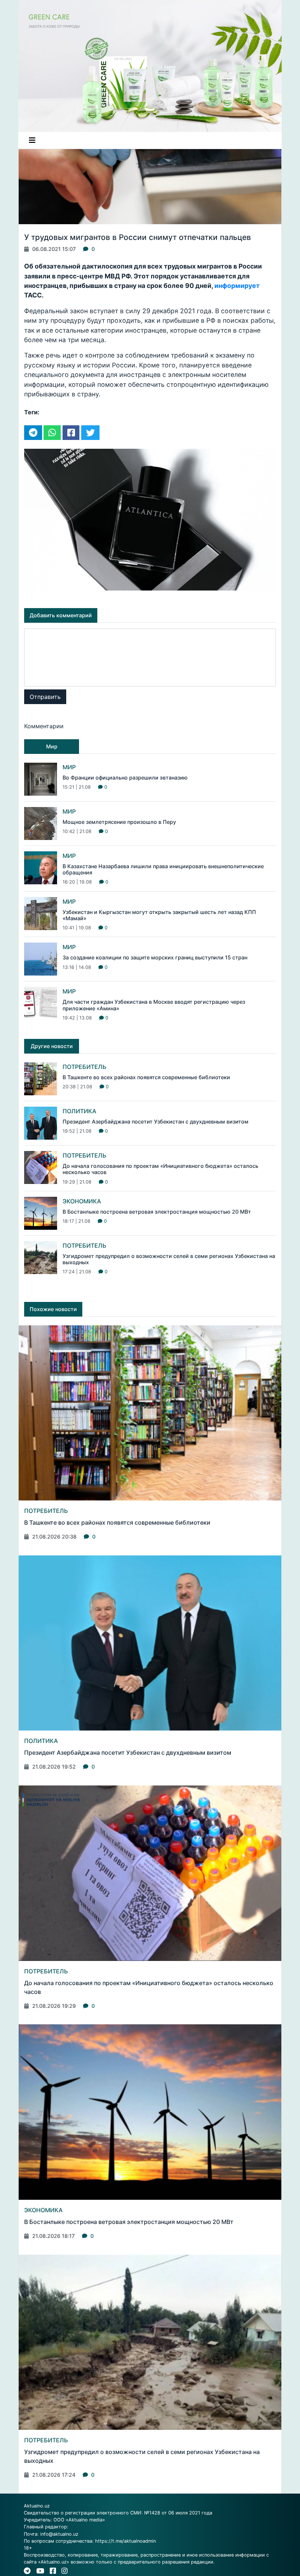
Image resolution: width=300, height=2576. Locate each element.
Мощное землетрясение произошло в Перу (119, 822)
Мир (69, 767)
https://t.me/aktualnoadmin (125, 2541)
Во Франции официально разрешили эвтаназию (125, 778)
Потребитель (85, 1067)
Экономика (82, 1201)
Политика (79, 1111)
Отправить (45, 697)
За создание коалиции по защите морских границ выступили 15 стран (155, 957)
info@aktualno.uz (59, 2534)
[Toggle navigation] (32, 140)
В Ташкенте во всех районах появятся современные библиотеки (146, 1077)
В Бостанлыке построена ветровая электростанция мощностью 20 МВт (157, 1212)
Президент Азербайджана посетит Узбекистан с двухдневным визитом (155, 1122)
